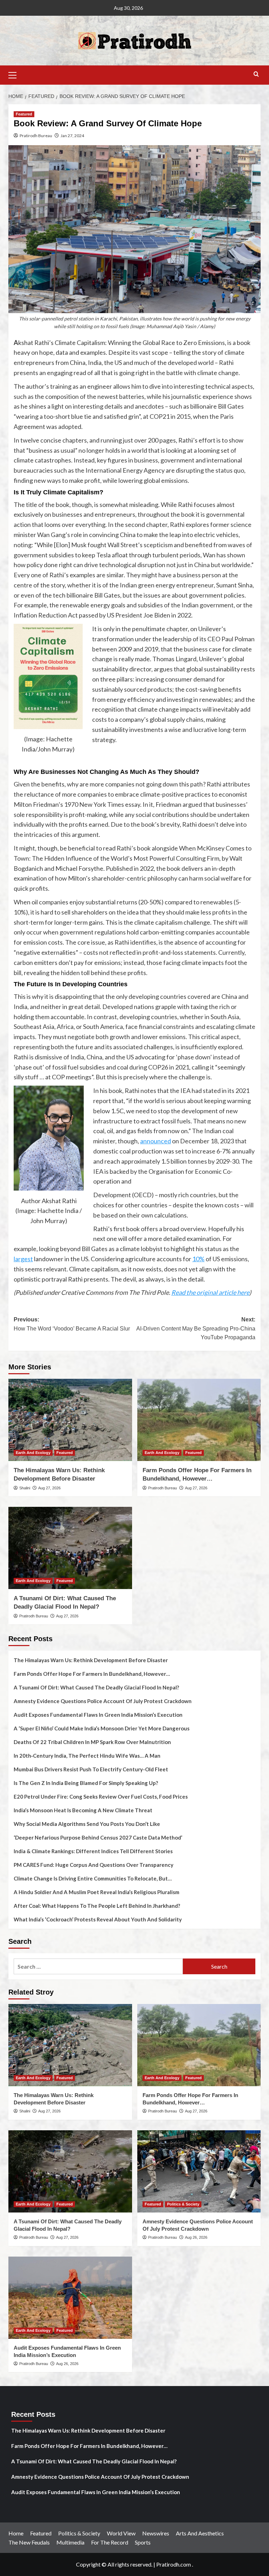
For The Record (110, 2542)
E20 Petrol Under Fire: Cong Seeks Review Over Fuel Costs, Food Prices (101, 1797)
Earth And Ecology (33, 1453)
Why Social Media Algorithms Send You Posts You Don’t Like (87, 1824)
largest (23, 1259)
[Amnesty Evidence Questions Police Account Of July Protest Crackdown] (199, 2171)
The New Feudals (29, 2542)
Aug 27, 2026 (49, 1488)
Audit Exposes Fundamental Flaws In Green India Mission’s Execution (98, 1715)
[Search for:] (98, 1966)
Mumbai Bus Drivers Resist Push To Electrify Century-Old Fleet (91, 1769)
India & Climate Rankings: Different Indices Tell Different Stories (93, 1851)
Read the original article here (210, 1292)
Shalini (25, 1488)
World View (121, 2533)
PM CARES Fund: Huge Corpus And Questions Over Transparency (94, 1865)
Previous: (72, 1324)
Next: (196, 1328)
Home (16, 2533)
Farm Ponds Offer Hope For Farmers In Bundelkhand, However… (92, 1674)
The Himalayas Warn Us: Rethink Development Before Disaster (91, 1660)
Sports (143, 2542)
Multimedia (70, 2542)
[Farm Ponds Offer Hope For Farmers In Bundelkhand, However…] (199, 1420)
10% (198, 1259)
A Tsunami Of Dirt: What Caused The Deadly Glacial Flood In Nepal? (96, 1687)
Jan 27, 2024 (72, 136)
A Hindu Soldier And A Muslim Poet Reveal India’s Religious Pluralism (96, 1892)
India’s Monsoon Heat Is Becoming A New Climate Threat (83, 1810)
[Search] (256, 74)
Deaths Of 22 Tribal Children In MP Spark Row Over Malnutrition (92, 1742)
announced (156, 1141)
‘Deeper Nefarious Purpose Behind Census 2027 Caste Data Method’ (98, 1837)
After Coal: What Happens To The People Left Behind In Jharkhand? (97, 1906)
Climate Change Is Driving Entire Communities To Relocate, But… (93, 1878)
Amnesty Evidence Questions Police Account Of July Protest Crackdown (103, 1701)
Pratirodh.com (174, 2564)
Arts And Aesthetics (200, 2533)
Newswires (156, 2533)
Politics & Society (183, 2204)
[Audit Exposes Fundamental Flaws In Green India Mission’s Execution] (70, 2298)
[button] (15, 74)
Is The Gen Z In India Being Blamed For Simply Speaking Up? (86, 1783)
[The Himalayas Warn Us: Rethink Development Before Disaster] (70, 1420)
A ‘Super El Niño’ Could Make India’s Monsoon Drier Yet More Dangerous (102, 1728)
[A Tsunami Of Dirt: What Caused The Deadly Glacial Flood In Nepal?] (70, 1548)
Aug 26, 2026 (196, 2237)
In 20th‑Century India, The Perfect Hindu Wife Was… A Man (87, 1756)
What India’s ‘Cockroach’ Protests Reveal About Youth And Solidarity (98, 1919)
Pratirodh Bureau (36, 136)
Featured (24, 114)
